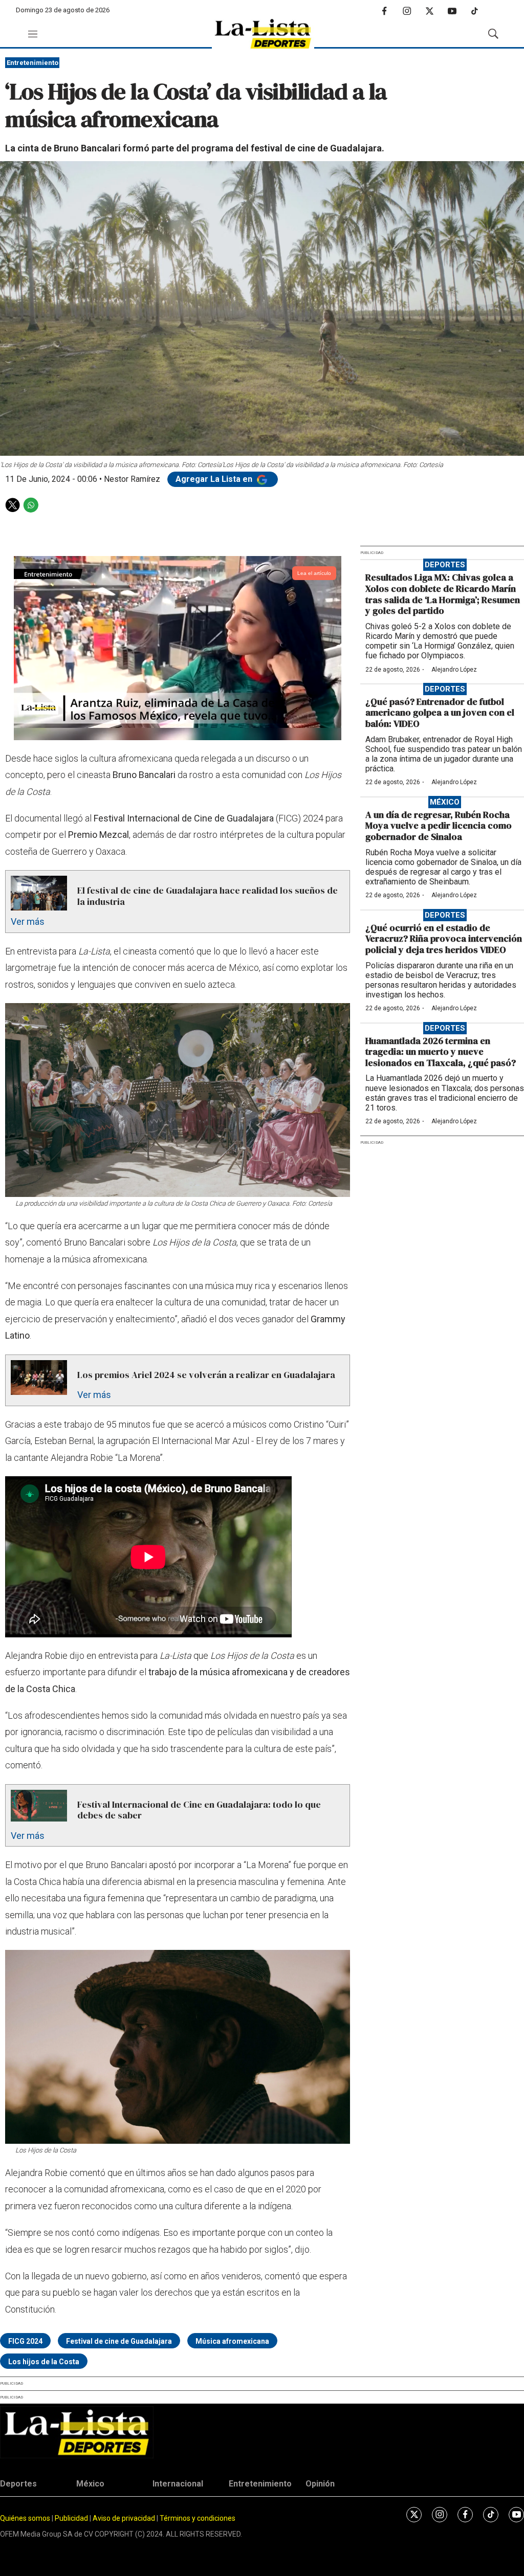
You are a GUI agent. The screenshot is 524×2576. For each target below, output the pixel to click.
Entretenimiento (32, 63)
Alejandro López (454, 670)
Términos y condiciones (198, 2518)
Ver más (28, 921)
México (445, 802)
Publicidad (72, 2518)
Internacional (178, 2484)
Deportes (445, 565)
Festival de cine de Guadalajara (119, 2341)
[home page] (263, 34)
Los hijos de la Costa (44, 2362)
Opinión (320, 2484)
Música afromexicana (232, 2341)
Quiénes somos (25, 2518)
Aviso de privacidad (124, 2518)
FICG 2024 (25, 2341)
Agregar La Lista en (215, 479)
